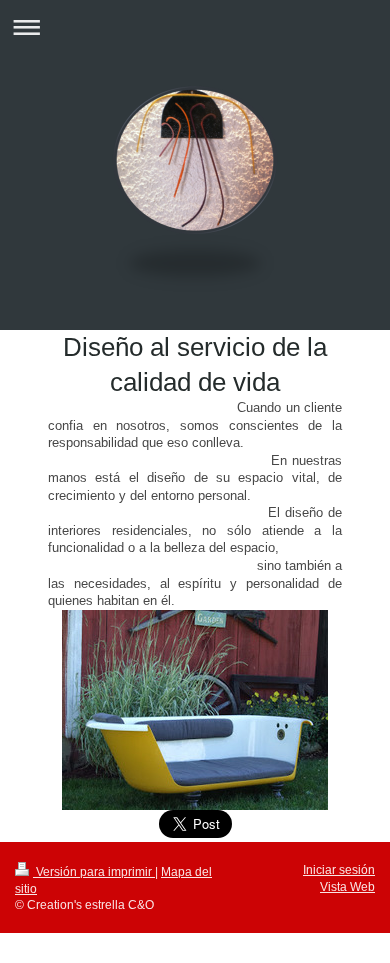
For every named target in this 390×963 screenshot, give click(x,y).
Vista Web (347, 886)
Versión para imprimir (94, 871)
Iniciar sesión (339, 869)
